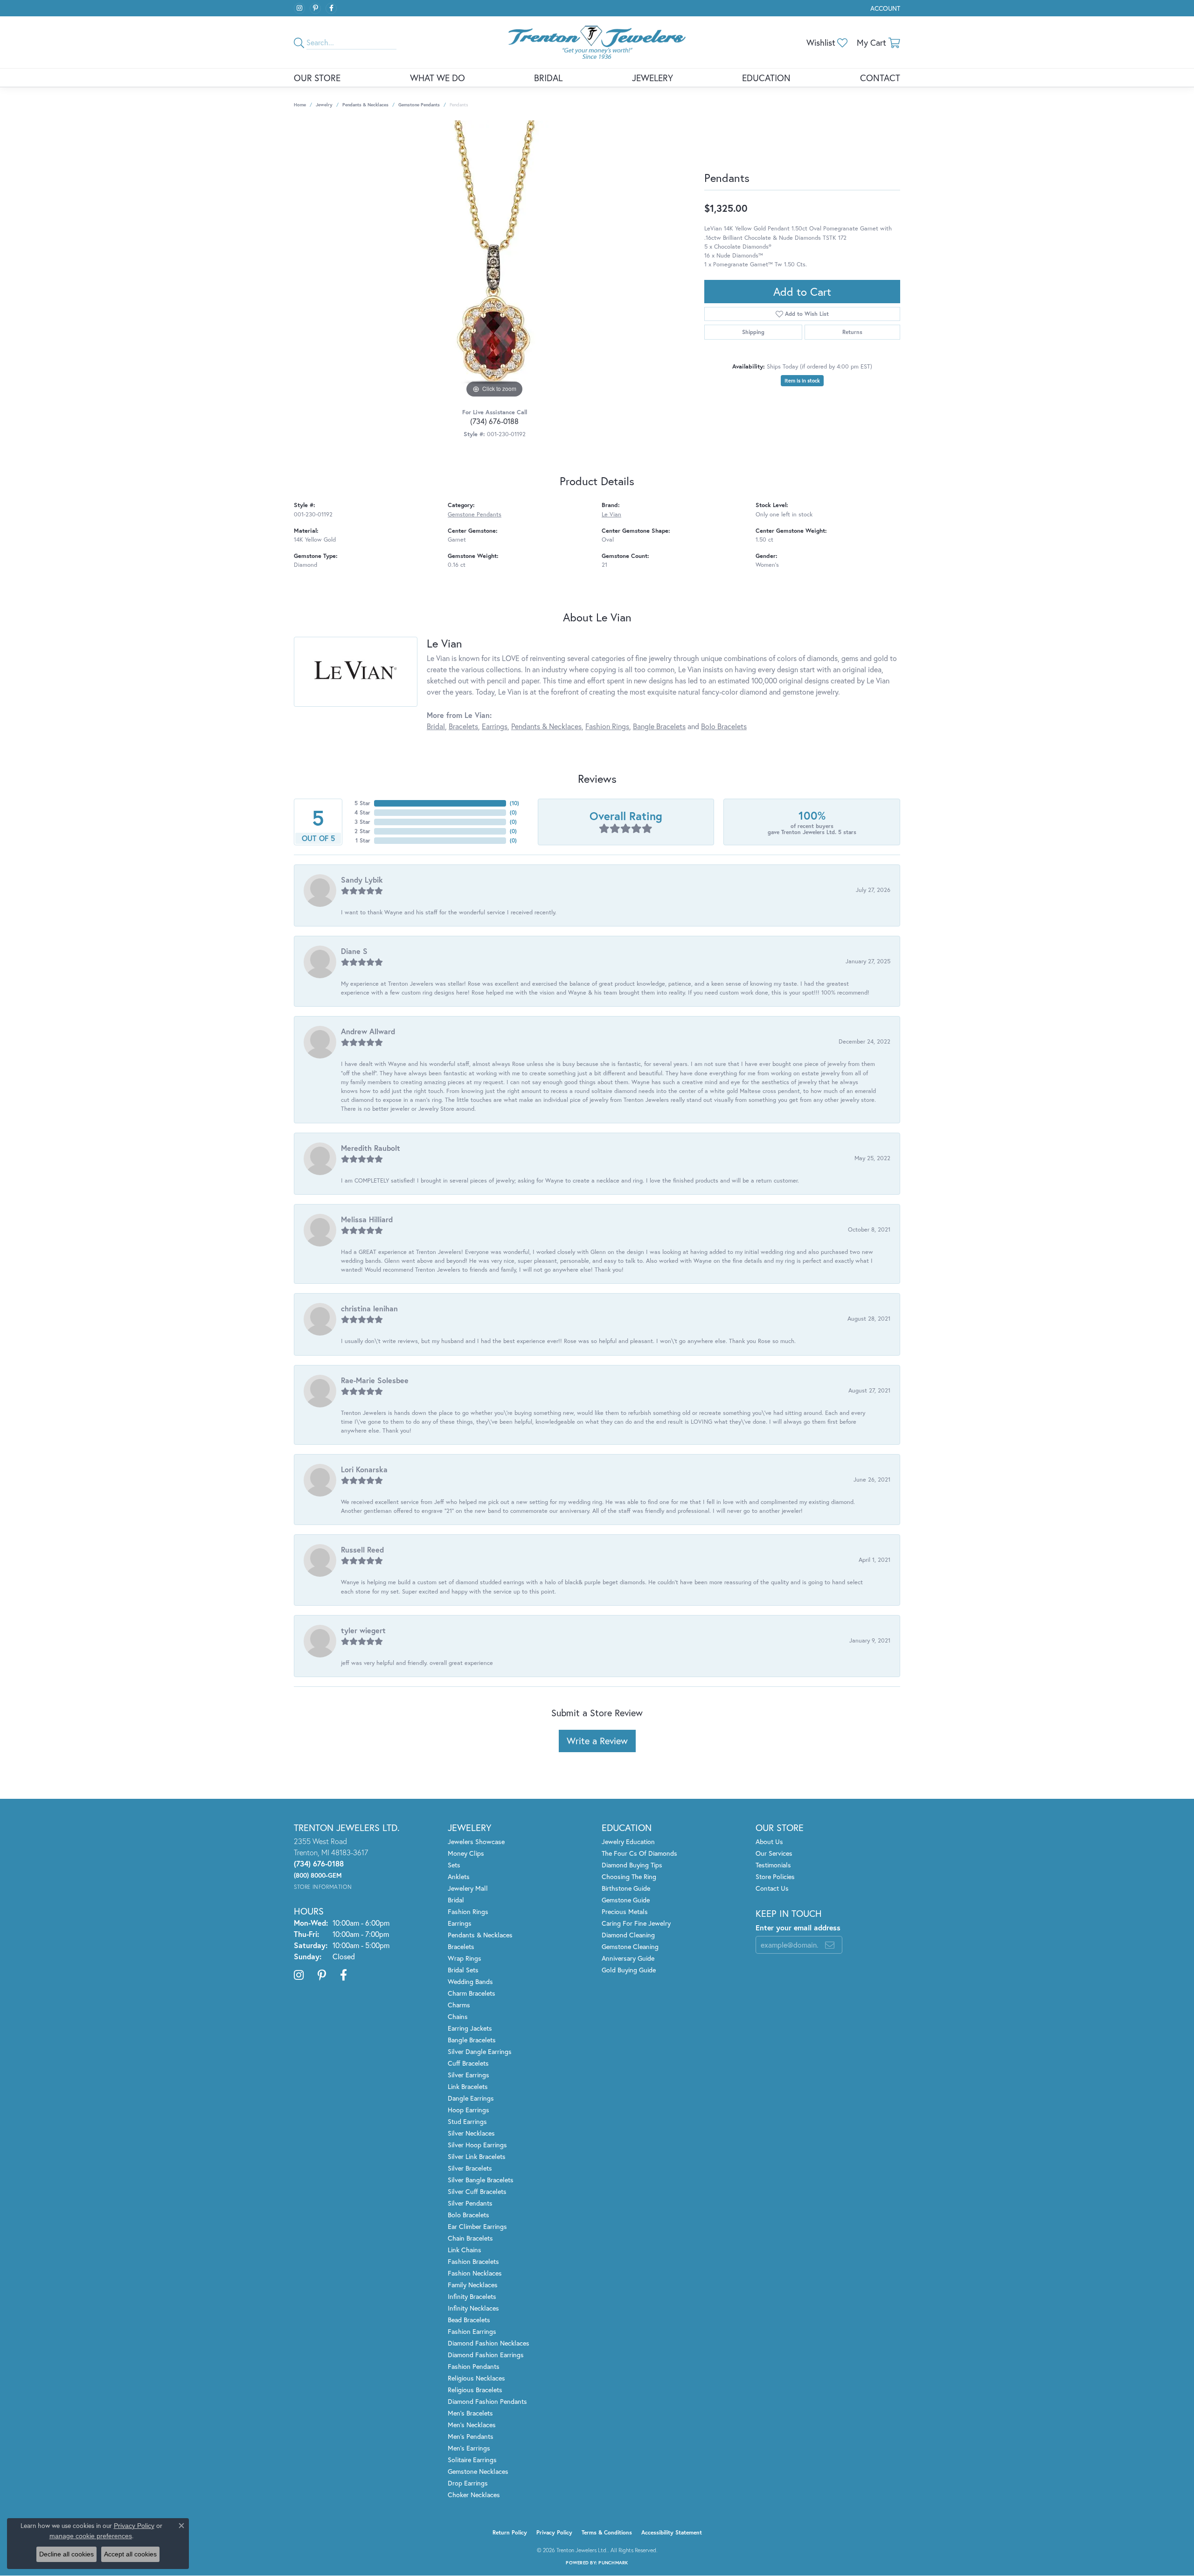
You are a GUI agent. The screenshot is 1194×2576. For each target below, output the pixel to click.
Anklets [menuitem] (459, 1876)
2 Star (362, 831)
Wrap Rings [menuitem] (465, 1958)
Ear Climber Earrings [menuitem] (477, 2226)
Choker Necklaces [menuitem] (474, 2495)
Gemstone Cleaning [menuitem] (630, 1946)
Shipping (753, 332)
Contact (880, 78)
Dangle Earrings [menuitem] (471, 2098)
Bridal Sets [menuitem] (463, 1970)
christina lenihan (369, 1308)
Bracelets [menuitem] (461, 1946)
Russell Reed (362, 1549)
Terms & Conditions (607, 2532)
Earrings (495, 726)
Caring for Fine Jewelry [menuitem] (636, 1923)
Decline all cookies (66, 2554)
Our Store (317, 78)
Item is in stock (802, 381)
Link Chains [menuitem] (465, 2250)
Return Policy (510, 2532)
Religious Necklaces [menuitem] (476, 2378)
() (514, 803)
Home (300, 105)
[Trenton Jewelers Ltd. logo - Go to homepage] (597, 42)
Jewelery (653, 78)
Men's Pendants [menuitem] (471, 2436)
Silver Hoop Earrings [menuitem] (477, 2145)
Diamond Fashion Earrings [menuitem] (486, 2355)
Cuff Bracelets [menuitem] (468, 2063)
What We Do (437, 78)
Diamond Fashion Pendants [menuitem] (487, 2401)
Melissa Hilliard (367, 1219)
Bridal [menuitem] (456, 1900)
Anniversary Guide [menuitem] (628, 1958)
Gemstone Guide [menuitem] (626, 1900)
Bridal (548, 78)
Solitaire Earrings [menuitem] (472, 2460)
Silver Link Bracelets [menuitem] (477, 2156)
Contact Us (772, 1888)
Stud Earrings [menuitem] (467, 2121)
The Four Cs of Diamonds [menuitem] (639, 1853)
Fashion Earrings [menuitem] (472, 2331)
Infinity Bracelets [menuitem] (472, 2296)
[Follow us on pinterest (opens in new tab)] (315, 8)
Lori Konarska (364, 1469)
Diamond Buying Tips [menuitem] (632, 1865)
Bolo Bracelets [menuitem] (469, 2215)
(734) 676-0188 (494, 421)
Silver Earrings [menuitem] (469, 2075)
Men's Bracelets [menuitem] (470, 2413)
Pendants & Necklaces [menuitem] (480, 1935)
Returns (852, 332)
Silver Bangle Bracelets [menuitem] (481, 2180)
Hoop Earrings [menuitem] (469, 2110)
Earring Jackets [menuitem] (470, 2028)
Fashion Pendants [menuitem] (474, 2366)
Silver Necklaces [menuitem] (471, 2133)
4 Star (362, 812)
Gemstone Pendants (419, 105)
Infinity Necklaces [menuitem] (473, 2308)
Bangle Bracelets (659, 726)
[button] (884, 8)
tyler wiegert (363, 1630)
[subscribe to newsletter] (830, 1945)
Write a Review (597, 1741)
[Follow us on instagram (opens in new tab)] (299, 8)
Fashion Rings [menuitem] (468, 1911)
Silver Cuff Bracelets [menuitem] (477, 2191)
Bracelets (463, 726)
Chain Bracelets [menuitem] (470, 2238)
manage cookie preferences (91, 2536)
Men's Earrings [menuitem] (469, 2448)
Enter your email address (798, 1927)
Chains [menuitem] (458, 2016)
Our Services (774, 1853)
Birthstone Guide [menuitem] (626, 1888)
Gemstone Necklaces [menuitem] (478, 2471)
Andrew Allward (368, 1031)
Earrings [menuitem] (460, 1923)
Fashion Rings (607, 726)
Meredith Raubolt (371, 1148)
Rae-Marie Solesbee (375, 1380)
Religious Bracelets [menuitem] (475, 2390)
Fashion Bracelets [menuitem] (473, 2261)
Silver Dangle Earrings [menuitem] (480, 2051)
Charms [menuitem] (459, 2005)
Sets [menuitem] (454, 1865)
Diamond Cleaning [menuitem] (628, 1935)
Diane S (354, 951)
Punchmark (613, 2563)
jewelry (324, 105)
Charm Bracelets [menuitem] (472, 1993)
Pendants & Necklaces (365, 105)
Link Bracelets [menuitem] (468, 2086)
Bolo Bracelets (724, 726)
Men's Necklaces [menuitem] (472, 2425)
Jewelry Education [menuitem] (628, 1841)
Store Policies (775, 1876)
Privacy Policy (554, 2532)
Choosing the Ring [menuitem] (629, 1876)
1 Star (363, 840)
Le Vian (611, 514)
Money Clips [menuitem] (466, 1853)
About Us (769, 1841)
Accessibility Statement (672, 2532)
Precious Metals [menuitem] (625, 1911)
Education (766, 78)
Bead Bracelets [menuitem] (469, 2320)
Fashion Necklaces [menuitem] (475, 2273)
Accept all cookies (130, 2554)
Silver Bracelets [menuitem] (470, 2168)
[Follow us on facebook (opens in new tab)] (331, 8)
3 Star (362, 822)
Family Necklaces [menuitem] (473, 2285)
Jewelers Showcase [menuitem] (476, 1841)
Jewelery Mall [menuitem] (468, 1888)
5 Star (362, 803)
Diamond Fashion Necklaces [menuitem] (489, 2343)
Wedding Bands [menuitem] (470, 1981)
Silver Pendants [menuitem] (470, 2203)
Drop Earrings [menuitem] (468, 2483)
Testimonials (773, 1865)
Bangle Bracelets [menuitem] (472, 2040)
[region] (494, 260)
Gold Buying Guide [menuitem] (629, 1970)
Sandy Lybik (362, 880)
